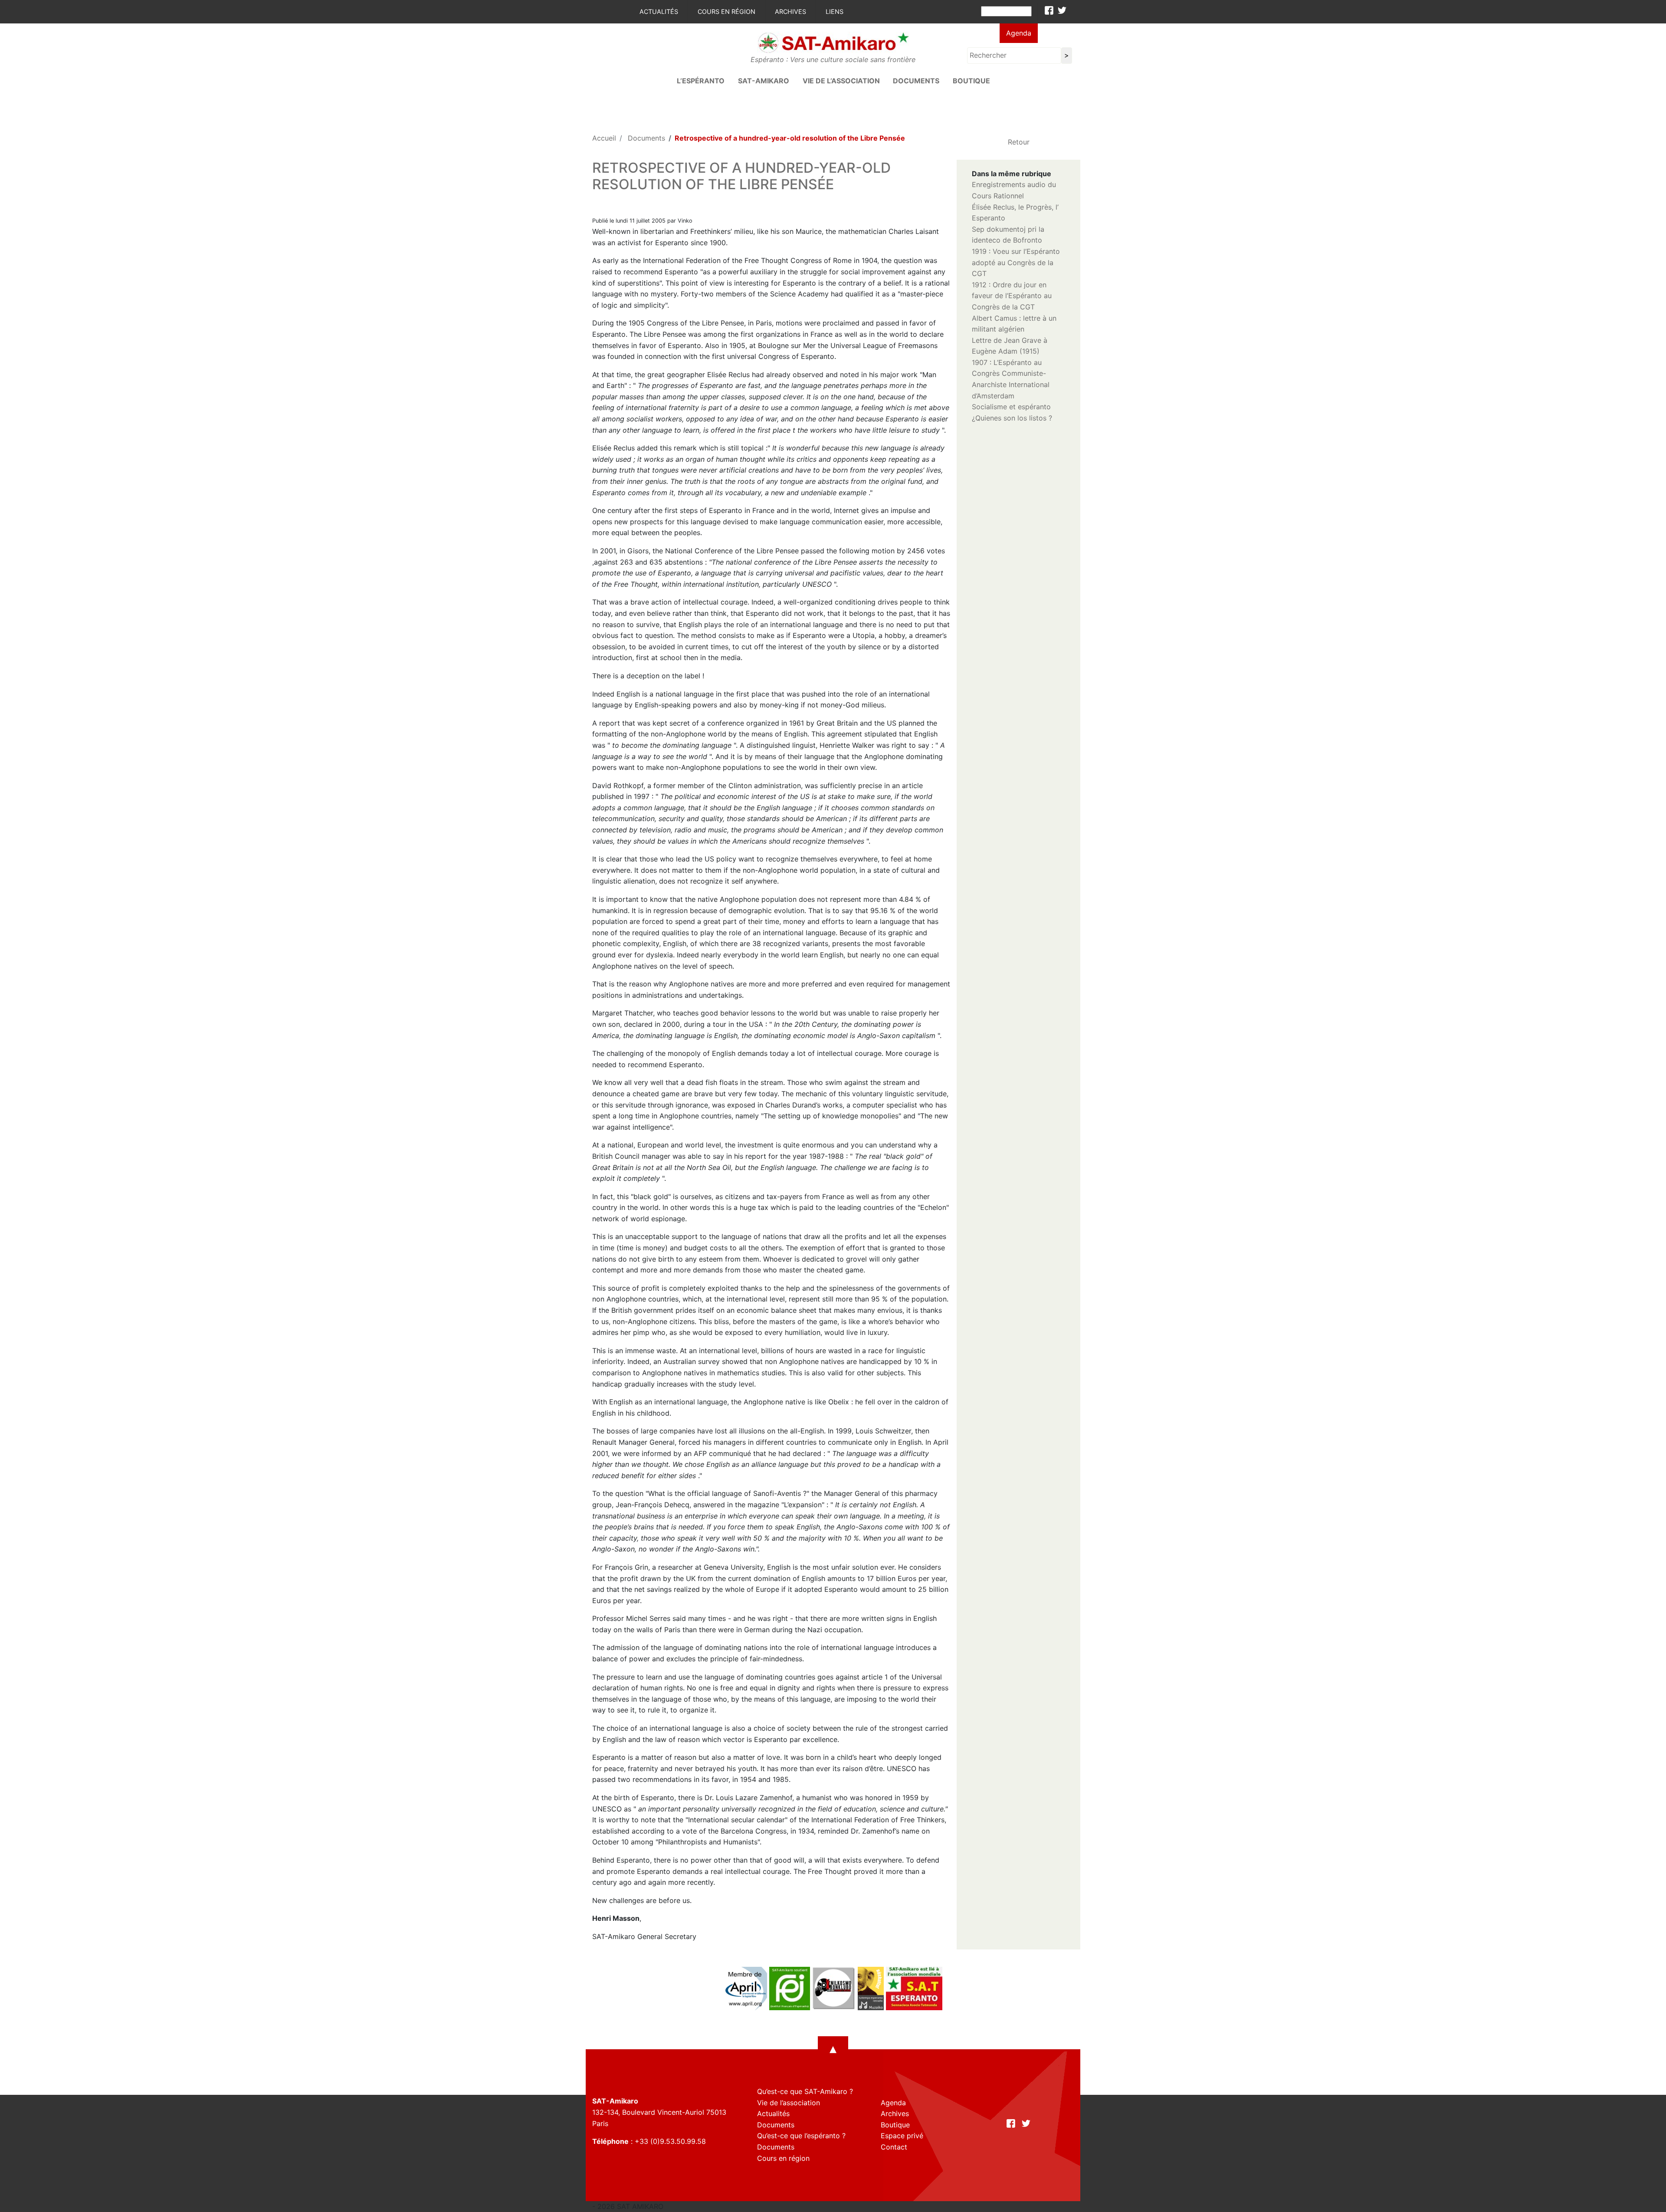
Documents (916, 81)
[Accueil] (833, 42)
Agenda (1019, 33)
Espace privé (902, 2136)
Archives (790, 12)
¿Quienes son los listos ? (1012, 418)
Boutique (971, 81)
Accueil (604, 138)
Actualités (659, 12)
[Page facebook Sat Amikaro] (1049, 10)
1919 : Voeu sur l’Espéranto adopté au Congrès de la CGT (1016, 262)
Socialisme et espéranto (1011, 407)
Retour (1019, 142)
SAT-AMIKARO (764, 81)
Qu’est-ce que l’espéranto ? (801, 2136)
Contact (894, 2147)
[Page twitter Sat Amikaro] (1062, 10)
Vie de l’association (841, 81)
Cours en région (726, 12)
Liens (835, 12)
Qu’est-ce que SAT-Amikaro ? (805, 2091)
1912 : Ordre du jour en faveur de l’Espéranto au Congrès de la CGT (1012, 296)
